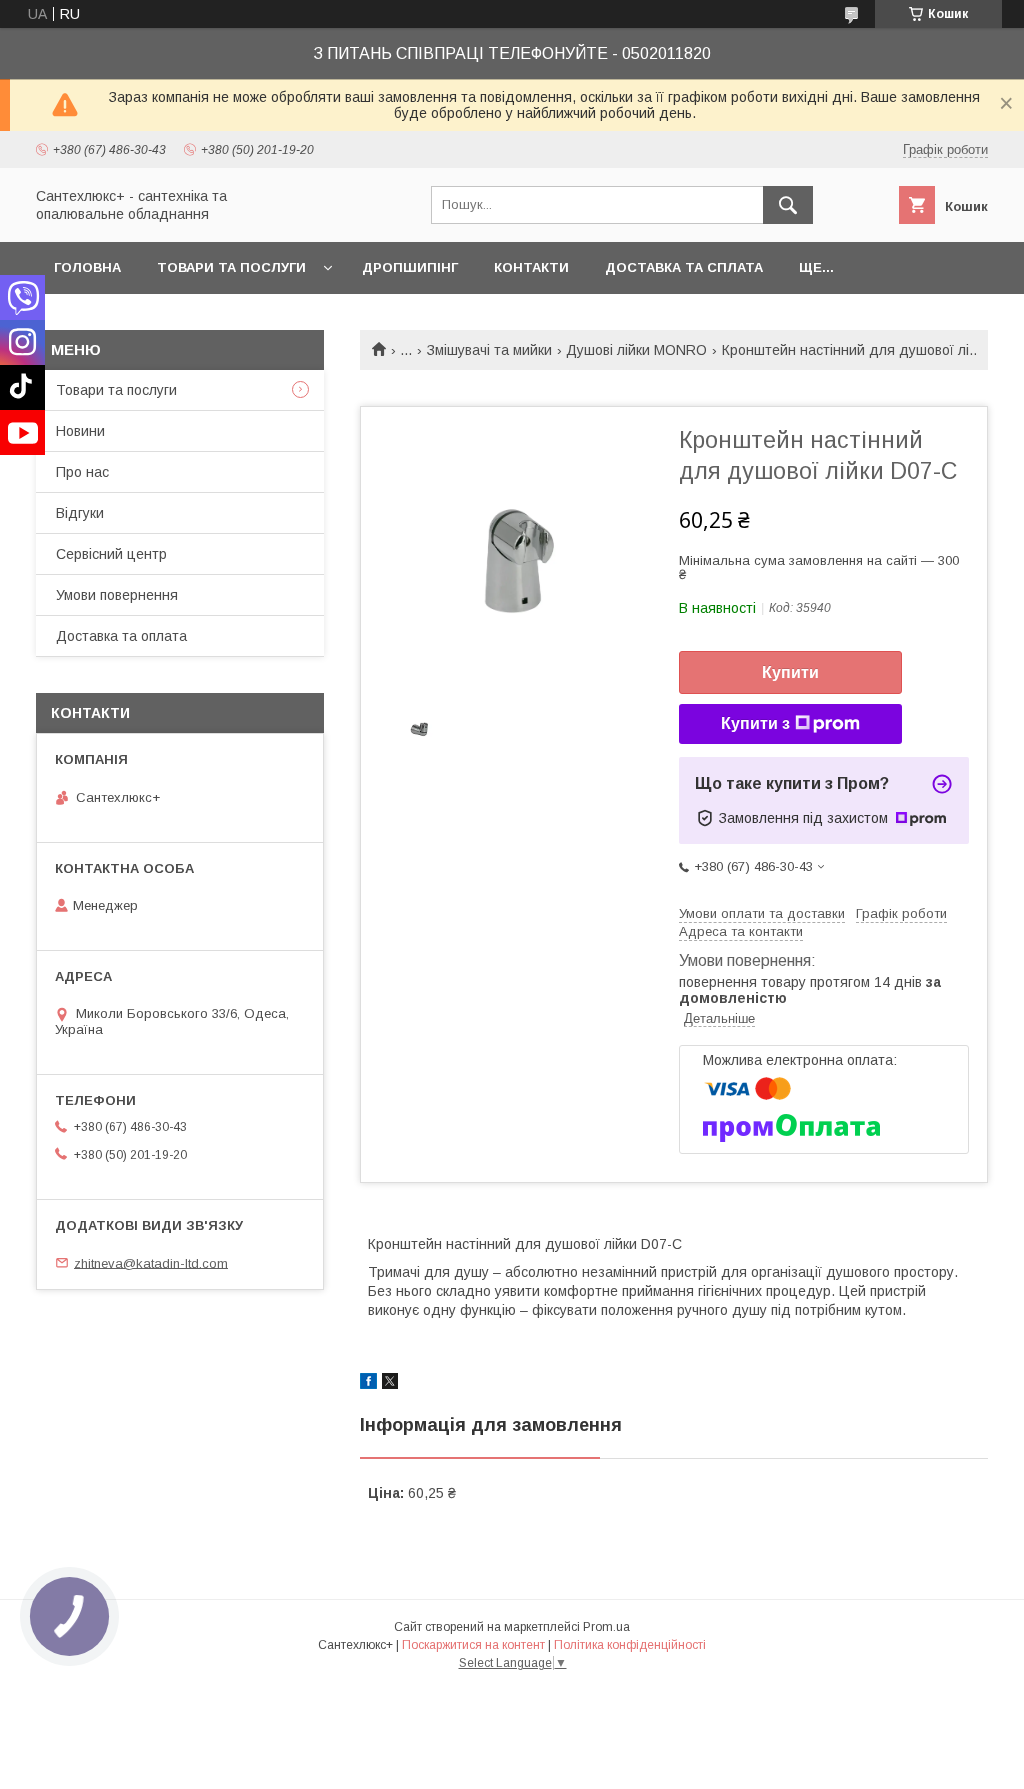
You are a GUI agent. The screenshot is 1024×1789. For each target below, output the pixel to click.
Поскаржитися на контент (473, 1645)
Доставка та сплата (684, 267)
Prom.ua (606, 1627)
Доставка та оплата (121, 636)
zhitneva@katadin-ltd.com (151, 1262)
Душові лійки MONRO (636, 350)
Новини (80, 431)
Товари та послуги (231, 267)
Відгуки (80, 513)
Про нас (82, 472)
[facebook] (368, 1384)
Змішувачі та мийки (489, 350)
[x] (390, 1384)
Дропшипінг (410, 267)
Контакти (531, 267)
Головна (87, 267)
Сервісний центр (111, 554)
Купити (790, 672)
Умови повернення (117, 595)
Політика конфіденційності (630, 1645)
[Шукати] (788, 205)
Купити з (755, 723)
